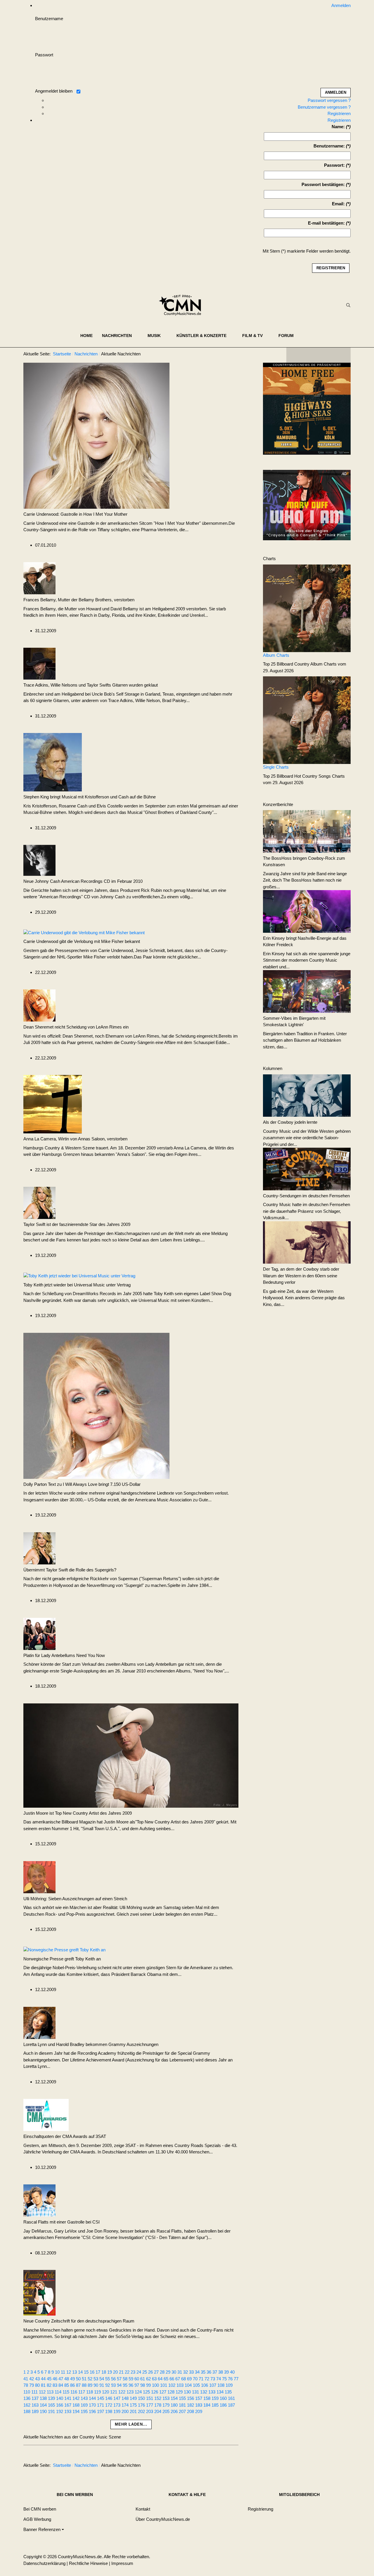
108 (221, 2385)
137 (35, 2398)
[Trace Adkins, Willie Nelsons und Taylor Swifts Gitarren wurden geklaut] (39, 663)
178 (158, 2405)
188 (27, 2411)
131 (195, 2392)
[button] (120, 336)
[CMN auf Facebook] (295, 355)
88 (84, 2385)
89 (90, 2385)
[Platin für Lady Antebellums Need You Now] (39, 1633)
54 (102, 2379)
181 (182, 2405)
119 (97, 2392)
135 (228, 2392)
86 (72, 2385)
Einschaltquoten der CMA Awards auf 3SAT (65, 2136)
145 (101, 2398)
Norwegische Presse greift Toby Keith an (62, 1959)
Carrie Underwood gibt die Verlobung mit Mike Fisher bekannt (82, 941)
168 (76, 2405)
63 (154, 2379)
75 (224, 2379)
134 (220, 2392)
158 (207, 2398)
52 (90, 2379)
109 (229, 2385)
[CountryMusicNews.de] (182, 305)
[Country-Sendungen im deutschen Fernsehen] (307, 1169)
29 (168, 2372)
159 (215, 2398)
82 (49, 2385)
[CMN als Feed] (342, 355)
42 (32, 2379)
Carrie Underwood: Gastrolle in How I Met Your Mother (75, 514)
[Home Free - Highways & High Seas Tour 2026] (307, 410)
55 (108, 2379)
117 (82, 2392)
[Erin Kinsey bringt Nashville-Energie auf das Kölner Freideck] (307, 911)
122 (122, 2392)
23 (133, 2372)
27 (156, 2372)
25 (145, 2372)
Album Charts (276, 655)
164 (43, 2405)
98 (143, 2385)
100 (155, 2385)
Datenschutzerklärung (44, 2563)
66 (172, 2379)
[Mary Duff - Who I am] (307, 505)
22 (127, 2372)
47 (61, 2379)
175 (133, 2405)
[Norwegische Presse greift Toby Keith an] (64, 1950)
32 (186, 2372)
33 (191, 2372)
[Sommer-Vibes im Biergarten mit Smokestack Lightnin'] (307, 991)
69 (189, 2379)
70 (195, 2379)
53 (96, 2379)
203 (150, 2411)
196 (92, 2411)
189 (35, 2411)
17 (98, 2372)
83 (55, 2385)
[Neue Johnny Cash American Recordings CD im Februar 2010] (39, 860)
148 (125, 2398)
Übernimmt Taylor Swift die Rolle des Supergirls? (70, 1570)
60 (137, 2379)
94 (119, 2385)
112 (42, 2392)
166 (60, 2405)
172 (109, 2405)
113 (50, 2392)
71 (201, 2379)
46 (55, 2379)
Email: (338, 204)
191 (51, 2411)
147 (117, 2398)
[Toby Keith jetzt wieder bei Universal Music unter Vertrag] (79, 1275)
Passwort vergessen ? (329, 100)
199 (117, 2411)
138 (43, 2398)
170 (92, 2405)
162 (27, 2405)
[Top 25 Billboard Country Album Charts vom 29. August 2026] (307, 608)
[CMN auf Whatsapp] (321, 2466)
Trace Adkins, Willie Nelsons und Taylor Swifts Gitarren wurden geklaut (91, 685)
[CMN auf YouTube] (330, 355)
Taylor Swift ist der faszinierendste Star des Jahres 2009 (77, 1224)
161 (231, 2398)
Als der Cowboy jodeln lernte (290, 1122)
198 (109, 2411)
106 (205, 2385)
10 (57, 2372)
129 (179, 2392)
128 (171, 2392)
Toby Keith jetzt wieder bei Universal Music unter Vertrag (77, 1285)
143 (84, 2398)
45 (49, 2379)
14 (80, 2372)
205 (166, 2411)
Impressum (122, 2563)
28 (162, 2372)
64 (160, 2379)
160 (223, 2398)
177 (150, 2405)
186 (223, 2405)
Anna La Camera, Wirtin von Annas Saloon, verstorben (75, 1139)
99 (148, 2385)
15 (86, 2372)
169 (84, 2405)
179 (166, 2405)
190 (43, 2411)
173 (117, 2405)
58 (125, 2379)
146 (109, 2398)
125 (146, 2392)
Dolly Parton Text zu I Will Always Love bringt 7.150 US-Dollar (82, 1484)
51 (84, 2379)
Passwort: (334, 165)
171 (101, 2405)
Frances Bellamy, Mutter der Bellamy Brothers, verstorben (79, 600)
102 (172, 2385)
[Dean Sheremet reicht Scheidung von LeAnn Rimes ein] (39, 1005)
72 (207, 2379)
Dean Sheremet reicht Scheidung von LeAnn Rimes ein (76, 1027)
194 (76, 2411)
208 (191, 2411)
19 (110, 2372)
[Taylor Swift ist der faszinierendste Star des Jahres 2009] (39, 1202)
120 (105, 2392)
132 (204, 2392)
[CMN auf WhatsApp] (318, 355)
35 (203, 2372)
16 (92, 2372)
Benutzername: (329, 146)
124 (138, 2392)
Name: (338, 127)
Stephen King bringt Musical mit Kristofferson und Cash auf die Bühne (90, 797)
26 (150, 2372)
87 (78, 2385)
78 (26, 2385)
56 (113, 2379)
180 (174, 2405)
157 (199, 2398)
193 (68, 2411)
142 (76, 2398)
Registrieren (339, 113)
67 (178, 2379)
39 (226, 2372)
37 (215, 2372)
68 (183, 2379)
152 (158, 2398)
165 (51, 2405)
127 (163, 2392)
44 (43, 2379)
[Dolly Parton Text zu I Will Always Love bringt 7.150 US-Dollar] (96, 1405)
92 (108, 2385)
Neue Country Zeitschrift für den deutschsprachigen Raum (79, 2321)
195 (84, 2411)
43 (37, 2379)
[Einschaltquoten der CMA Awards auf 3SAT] (46, 2114)
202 (141, 2411)
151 (150, 2398)
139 (51, 2398)
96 (131, 2385)
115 (66, 2392)
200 (125, 2411)
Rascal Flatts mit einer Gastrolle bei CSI (62, 2222)
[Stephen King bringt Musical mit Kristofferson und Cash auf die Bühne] (53, 762)
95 (125, 2385)
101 (164, 2385)
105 (196, 2385)
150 (141, 2398)
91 (102, 2385)
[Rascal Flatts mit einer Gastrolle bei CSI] (39, 2200)
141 (68, 2398)
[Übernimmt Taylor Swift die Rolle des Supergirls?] (39, 1548)
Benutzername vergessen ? (324, 107)
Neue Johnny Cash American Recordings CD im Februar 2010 (83, 881)
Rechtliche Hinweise (88, 2563)
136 (27, 2398)
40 (232, 2372)
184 (207, 2405)
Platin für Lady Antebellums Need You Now (64, 1655)
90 (96, 2385)
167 (68, 2405)
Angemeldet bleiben (54, 91)
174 (125, 2405)
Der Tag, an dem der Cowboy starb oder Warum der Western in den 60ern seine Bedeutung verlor (301, 1276)
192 (60, 2411)
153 (166, 2398)
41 (26, 2379)
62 (148, 2379)
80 (37, 2385)
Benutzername (49, 19)
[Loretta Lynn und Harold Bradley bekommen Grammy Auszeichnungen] (39, 2022)
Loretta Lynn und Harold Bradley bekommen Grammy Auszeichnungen (91, 2044)
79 (32, 2385)
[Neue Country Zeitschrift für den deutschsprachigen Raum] (39, 2292)
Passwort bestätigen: (323, 184)
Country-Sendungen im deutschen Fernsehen (306, 1196)
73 (213, 2379)
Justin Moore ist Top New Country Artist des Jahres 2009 (78, 1813)
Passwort (44, 55)
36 (209, 2372)
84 (61, 2385)
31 (180, 2372)
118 (90, 2392)
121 (114, 2392)
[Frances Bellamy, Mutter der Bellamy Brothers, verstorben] (39, 578)
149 (133, 2398)
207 (182, 2411)
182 (191, 2405)
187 (231, 2405)
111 (34, 2392)
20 (115, 2372)
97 (137, 2385)
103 (180, 2385)
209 (199, 2411)
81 (43, 2385)
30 (174, 2372)
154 (174, 2398)
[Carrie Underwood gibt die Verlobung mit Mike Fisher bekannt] (84, 932)
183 (199, 2405)
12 (69, 2372)
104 (188, 2385)
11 (63, 2372)
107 (213, 2385)
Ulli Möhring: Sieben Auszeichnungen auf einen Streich (75, 1899)
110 (27, 2392)
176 (141, 2405)
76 (230, 2379)
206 (174, 2411)
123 (130, 2392)
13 (75, 2372)
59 (131, 2379)
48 (67, 2379)
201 (133, 2411)
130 (187, 2392)
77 (236, 2379)
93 (113, 2385)
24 (139, 2372)
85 (67, 2385)
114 (58, 2392)
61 (143, 2379)
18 (104, 2372)
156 (191, 2398)
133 (212, 2392)
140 (60, 2398)
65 (166, 2379)
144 (92, 2398)
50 (78, 2379)
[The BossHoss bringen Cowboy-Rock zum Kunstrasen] (307, 831)
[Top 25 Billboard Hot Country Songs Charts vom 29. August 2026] (307, 720)
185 (215, 2405)
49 (72, 2379)
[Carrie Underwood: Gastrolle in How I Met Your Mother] (96, 435)
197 (101, 2411)
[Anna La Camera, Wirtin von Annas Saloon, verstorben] (53, 1104)
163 (35, 2405)
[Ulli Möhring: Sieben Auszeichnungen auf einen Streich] (39, 1876)
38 (221, 2372)
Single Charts (276, 767)
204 (158, 2411)
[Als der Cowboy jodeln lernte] (307, 1095)
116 (74, 2392)
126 (155, 2392)
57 (119, 2379)
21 (121, 2372)
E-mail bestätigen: (326, 223)
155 (182, 2398)
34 (197, 2372)
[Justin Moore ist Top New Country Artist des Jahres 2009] (131, 1755)
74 (219, 2379)
